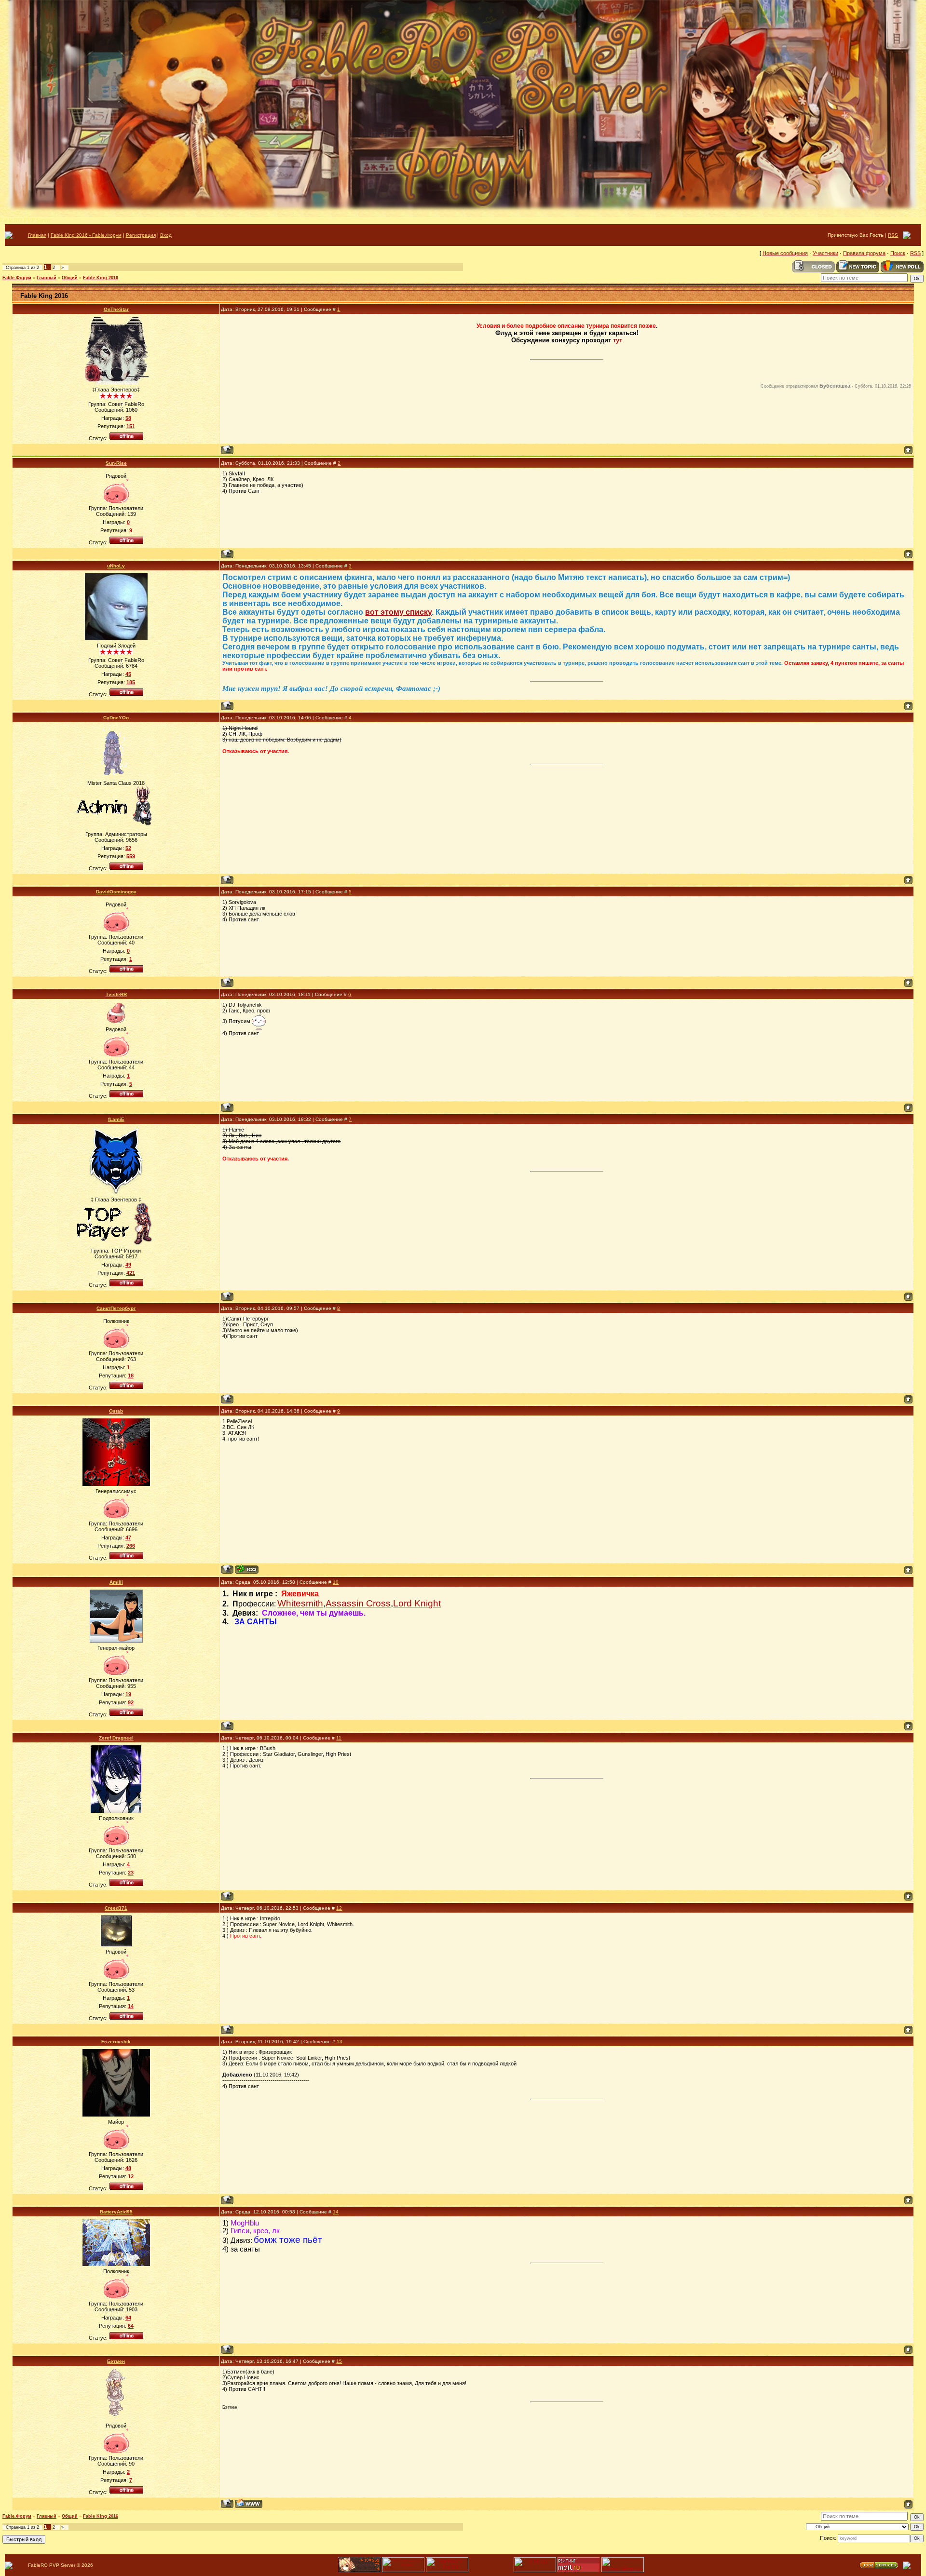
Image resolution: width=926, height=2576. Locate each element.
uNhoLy (116, 566)
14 (336, 2212)
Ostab (116, 1411)
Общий (70, 278)
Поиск (898, 253)
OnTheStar (116, 309)
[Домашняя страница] (249, 2503)
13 (340, 2042)
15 (339, 2361)
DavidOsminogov (116, 892)
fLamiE (116, 1119)
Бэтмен (116, 2361)
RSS (893, 235)
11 (339, 1738)
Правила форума (864, 253)
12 (339, 1908)
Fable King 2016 (101, 278)
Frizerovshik (116, 2042)
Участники (825, 253)
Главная (37, 235)
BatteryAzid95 (116, 2212)
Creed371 (116, 1908)
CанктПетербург (116, 1308)
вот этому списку (398, 612)
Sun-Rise (116, 463)
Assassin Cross (358, 1603)
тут (618, 340)
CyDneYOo (116, 718)
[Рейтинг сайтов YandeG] (403, 2571)
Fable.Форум (17, 278)
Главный (47, 278)
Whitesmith (300, 1603)
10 (336, 1582)
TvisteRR (116, 994)
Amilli (116, 1582)
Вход (166, 235)
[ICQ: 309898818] (247, 1569)
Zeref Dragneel (116, 1738)
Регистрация (141, 235)
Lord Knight (417, 1603)
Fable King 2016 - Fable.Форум (86, 235)
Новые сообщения (785, 253)
